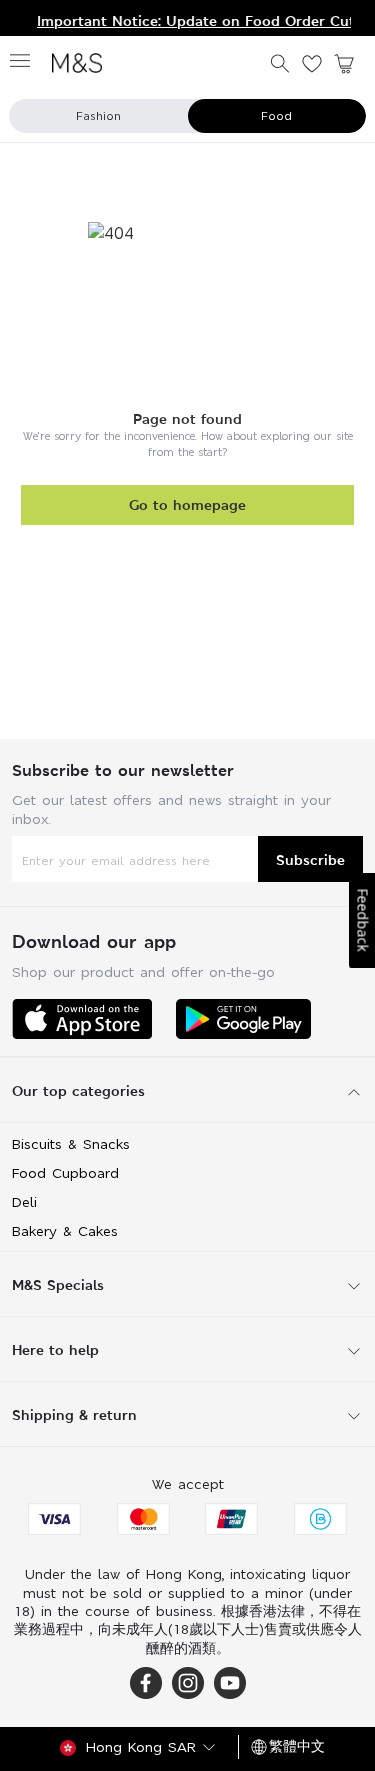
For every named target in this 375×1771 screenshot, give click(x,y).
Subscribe (310, 859)
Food (276, 116)
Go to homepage (187, 504)
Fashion (98, 116)
